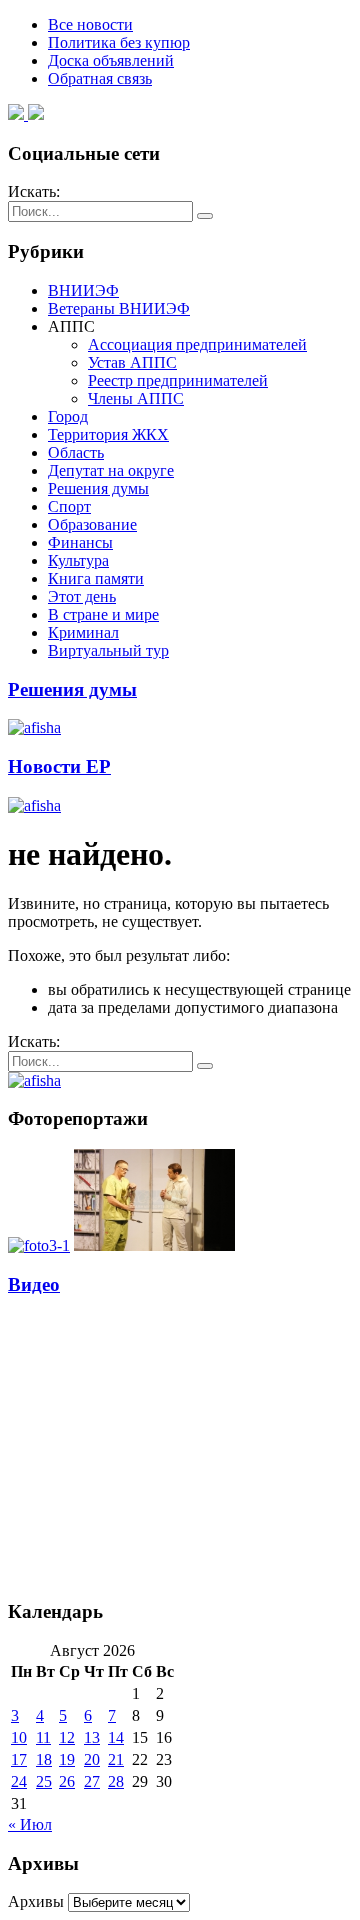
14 (116, 1737)
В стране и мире (103, 614)
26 (67, 1781)
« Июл (30, 1824)
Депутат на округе (111, 470)
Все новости (90, 24)
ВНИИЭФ (83, 290)
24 (19, 1781)
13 (92, 1737)
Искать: (34, 191)
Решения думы (98, 488)
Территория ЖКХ (108, 434)
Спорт (69, 506)
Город (68, 416)
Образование (92, 524)
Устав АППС (132, 362)
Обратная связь (100, 78)
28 (116, 1781)
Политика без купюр (119, 42)
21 (116, 1759)
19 (67, 1759)
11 (43, 1737)
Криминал (83, 632)
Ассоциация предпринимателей (197, 344)
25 (44, 1781)
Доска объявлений (111, 60)
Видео (34, 1284)
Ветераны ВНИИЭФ (119, 308)
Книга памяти (96, 578)
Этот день (82, 596)
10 (19, 1737)
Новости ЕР (59, 766)
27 (92, 1781)
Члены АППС (136, 398)
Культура (78, 560)
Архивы (36, 1901)
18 (44, 1759)
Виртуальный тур (108, 650)
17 (19, 1759)
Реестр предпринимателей (178, 380)
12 (67, 1737)
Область (76, 452)
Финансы (80, 542)
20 (92, 1759)
